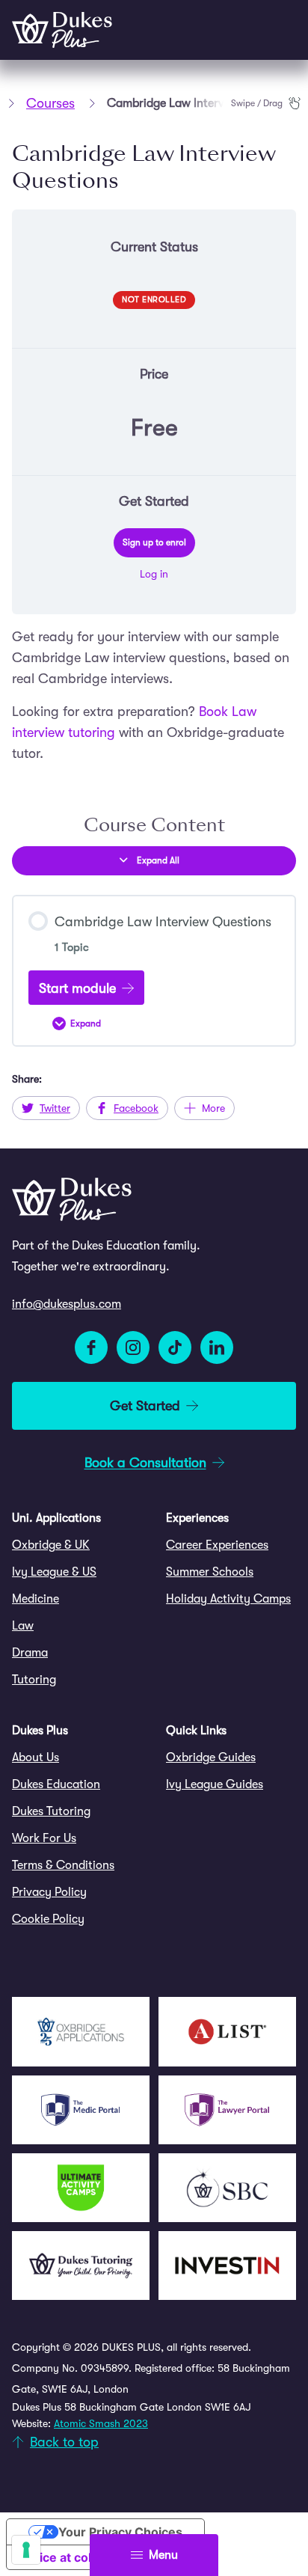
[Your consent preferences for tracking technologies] (26, 2550)
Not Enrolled (154, 300)
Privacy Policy (49, 1892)
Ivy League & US (54, 1572)
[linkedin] (217, 1347)
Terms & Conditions (63, 1865)
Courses (50, 103)
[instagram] (133, 1347)
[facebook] (91, 1347)
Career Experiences (217, 1545)
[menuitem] (77, 1545)
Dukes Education (56, 1784)
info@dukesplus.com (67, 1304)
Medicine (36, 1599)
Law (23, 1626)
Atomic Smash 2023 (101, 2423)
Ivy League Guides (215, 1784)
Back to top (64, 2442)
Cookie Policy (48, 1919)
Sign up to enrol (154, 542)
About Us (36, 1757)
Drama (30, 1653)
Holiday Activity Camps (228, 1599)
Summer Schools (210, 1572)
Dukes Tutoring (51, 1811)
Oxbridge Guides (211, 1757)
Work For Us (44, 1838)
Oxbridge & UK (51, 1545)
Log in (154, 574)
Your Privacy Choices (120, 2532)
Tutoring (34, 1680)
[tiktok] (175, 1347)
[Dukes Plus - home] (62, 30)
